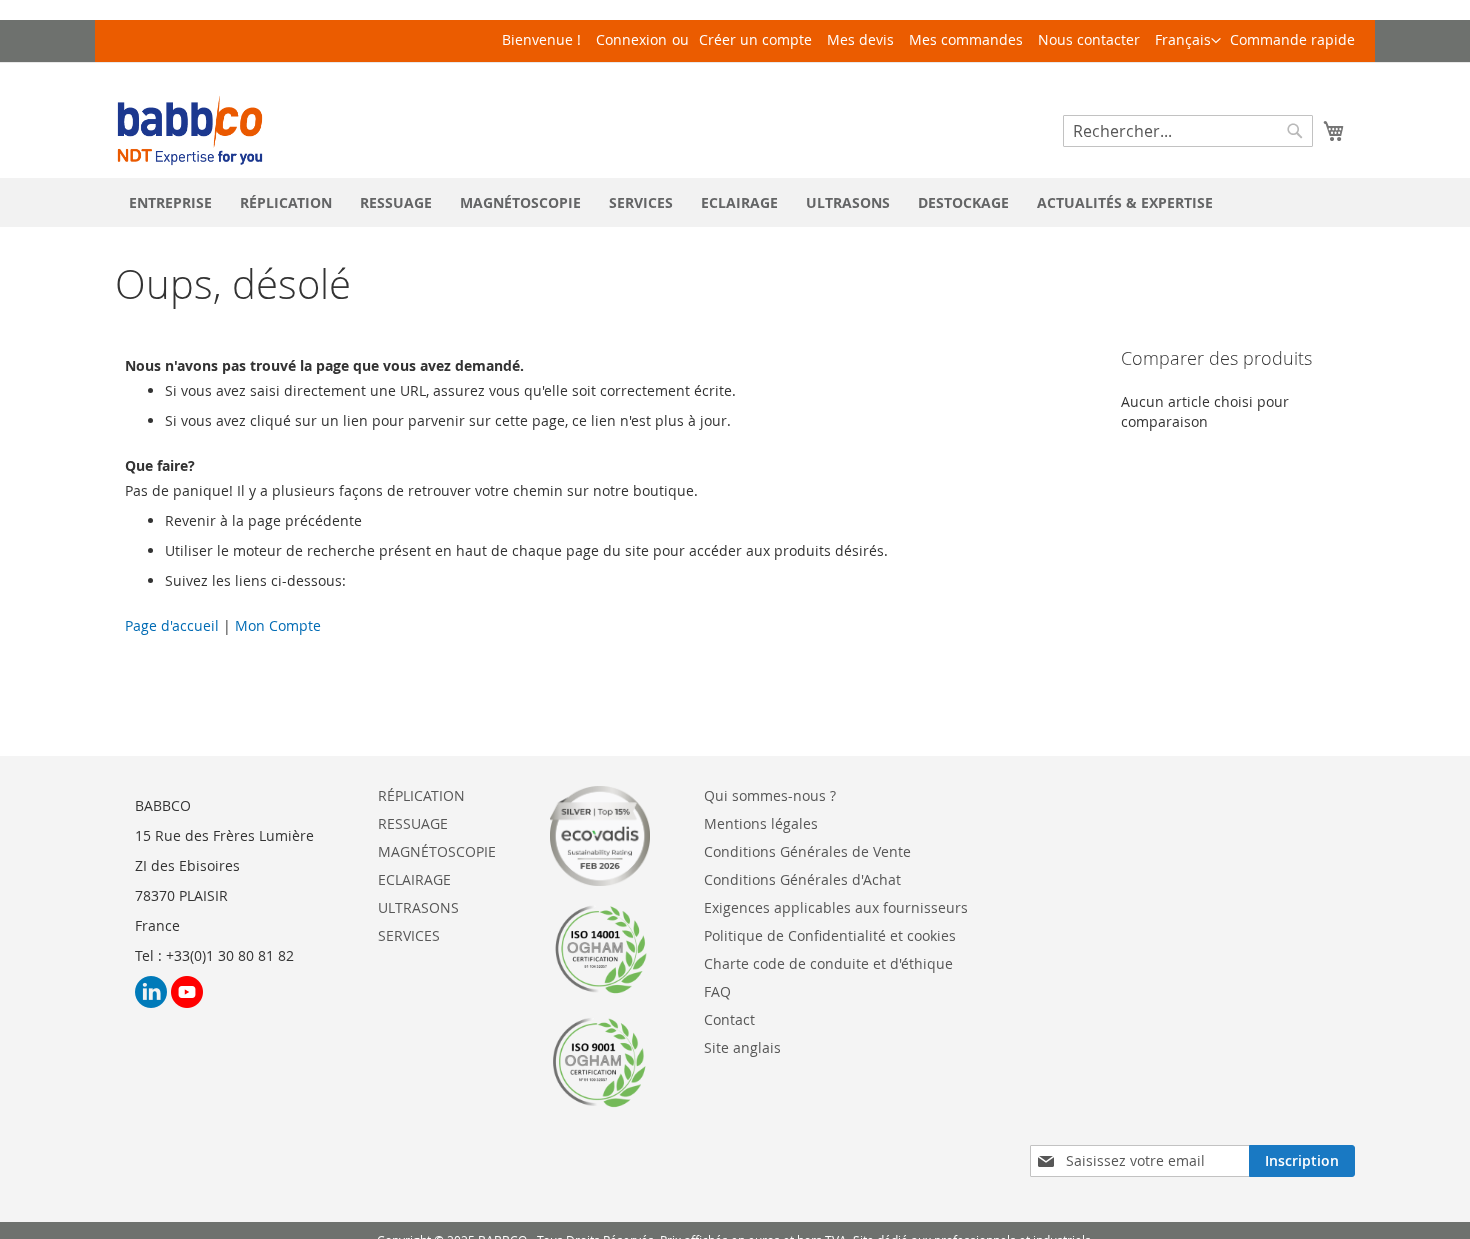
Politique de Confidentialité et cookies (830, 935)
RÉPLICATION (421, 795)
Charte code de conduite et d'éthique (828, 963)
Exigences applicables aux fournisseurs (836, 907)
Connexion (631, 39)
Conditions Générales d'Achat (802, 879)
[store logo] (190, 130)
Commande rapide (1292, 39)
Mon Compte (276, 625)
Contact (729, 1019)
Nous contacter (1089, 39)
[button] (1188, 41)
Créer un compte (755, 39)
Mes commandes (966, 39)
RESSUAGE (413, 823)
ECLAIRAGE (414, 879)
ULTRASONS (418, 907)
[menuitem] (170, 202)
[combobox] (1188, 131)
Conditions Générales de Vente (807, 851)
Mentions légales (761, 823)
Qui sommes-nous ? (770, 795)
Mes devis (860, 39)
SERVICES (409, 935)
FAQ (717, 991)
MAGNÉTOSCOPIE (437, 851)
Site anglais (742, 1047)
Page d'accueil (174, 625)
